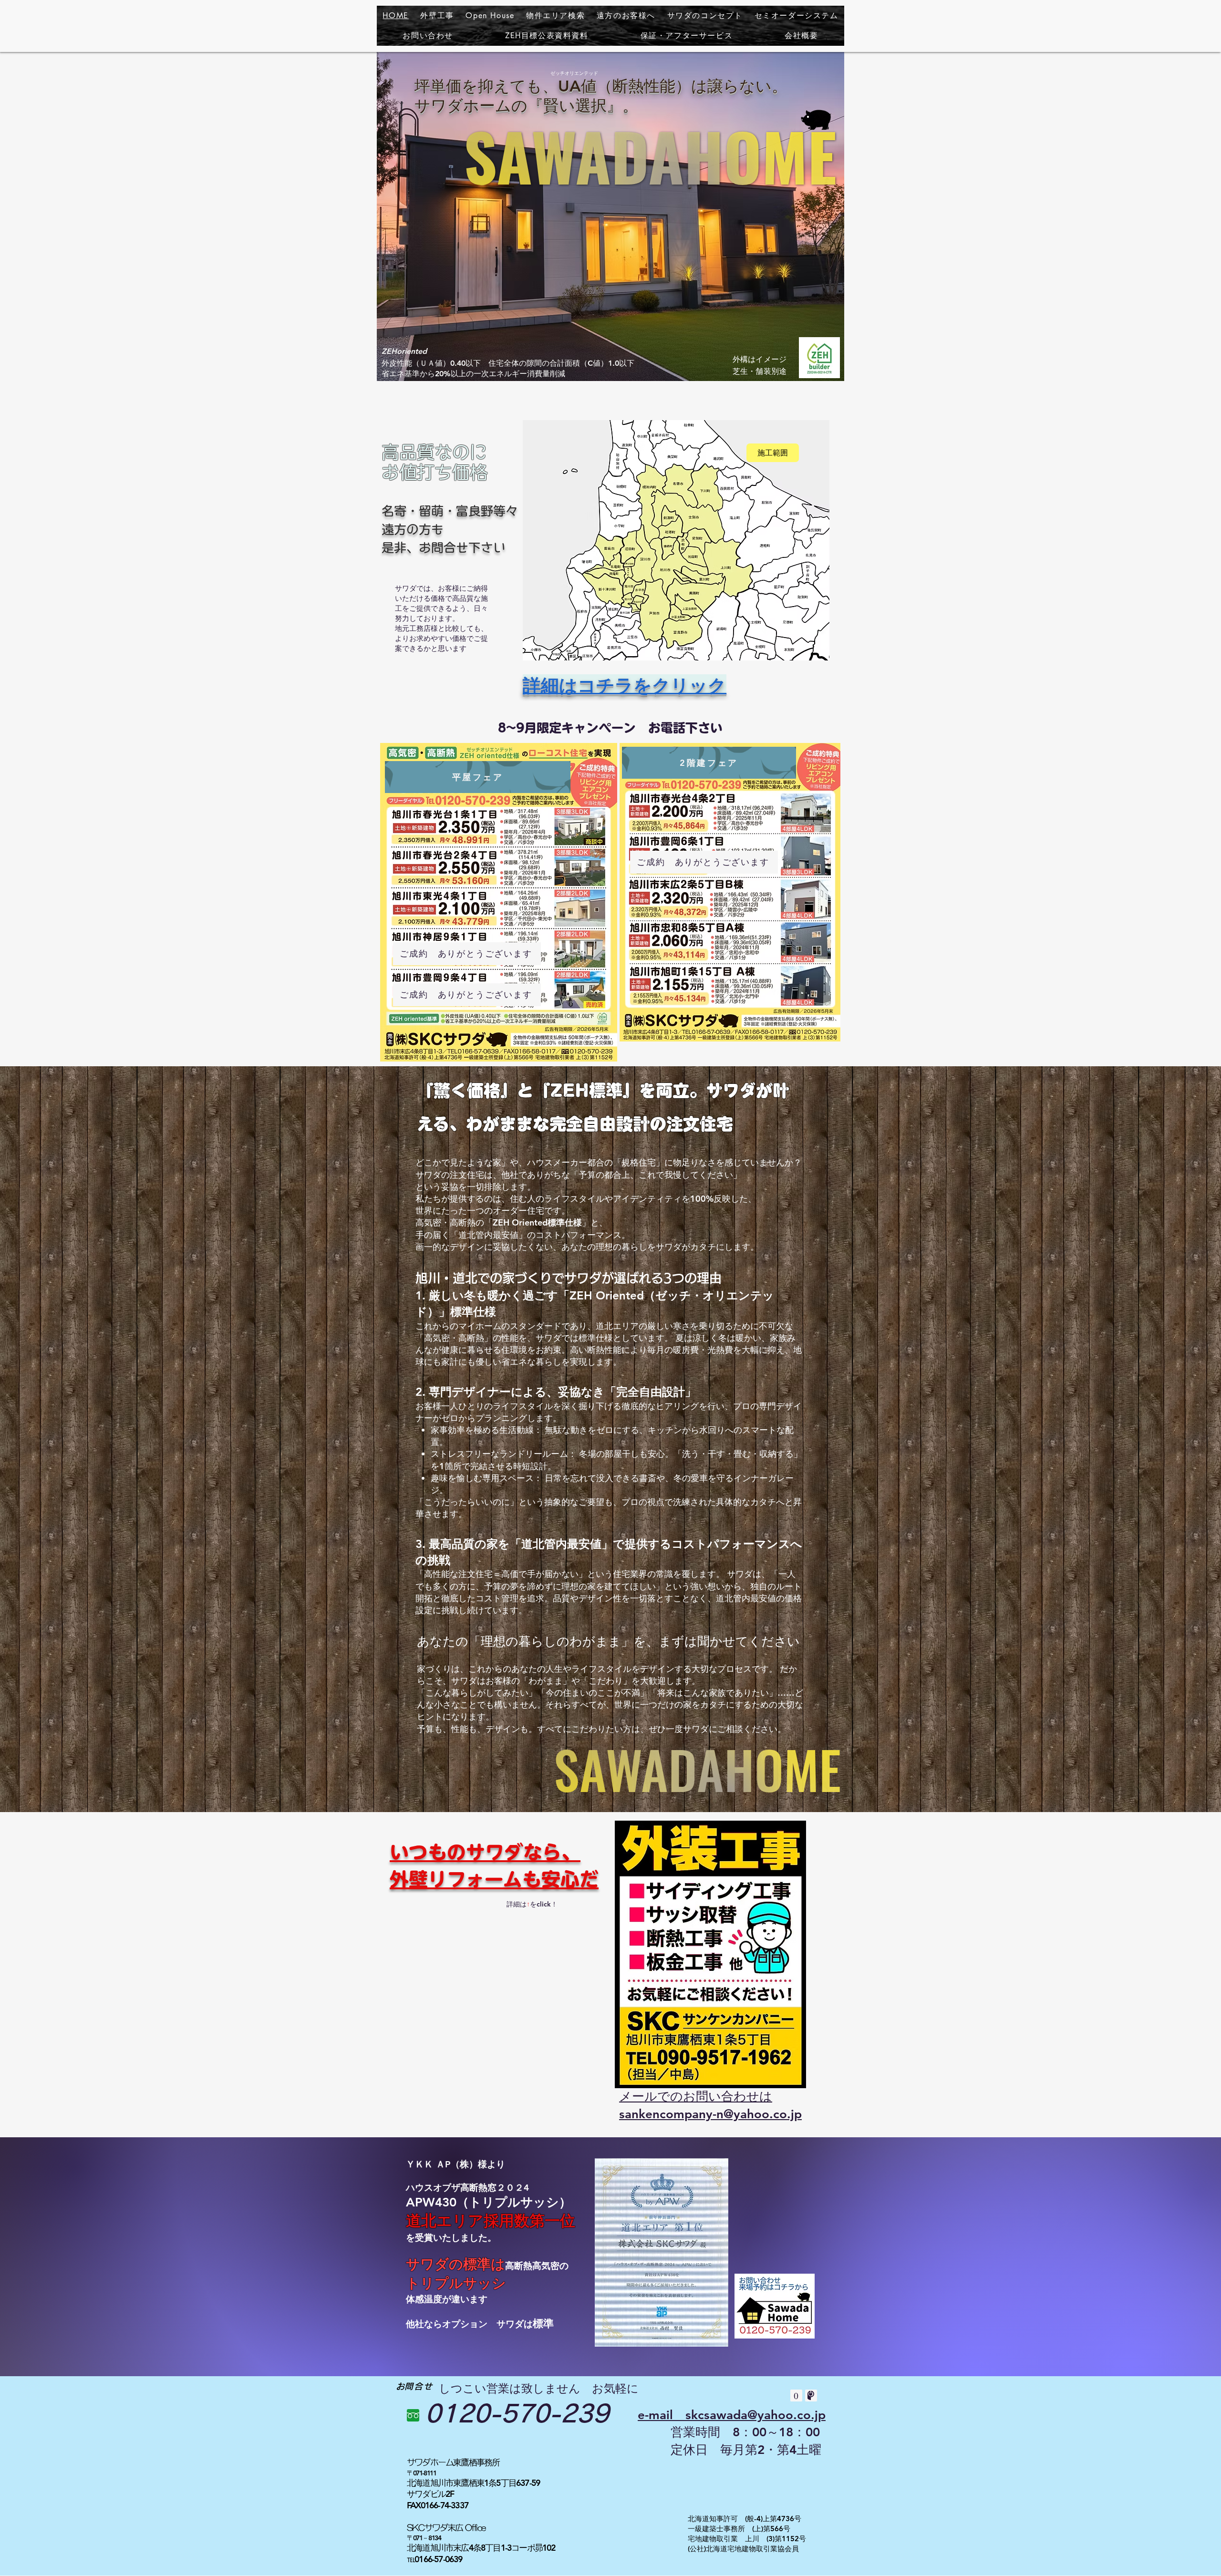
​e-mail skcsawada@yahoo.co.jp (732, 2415)
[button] (556, 16)
